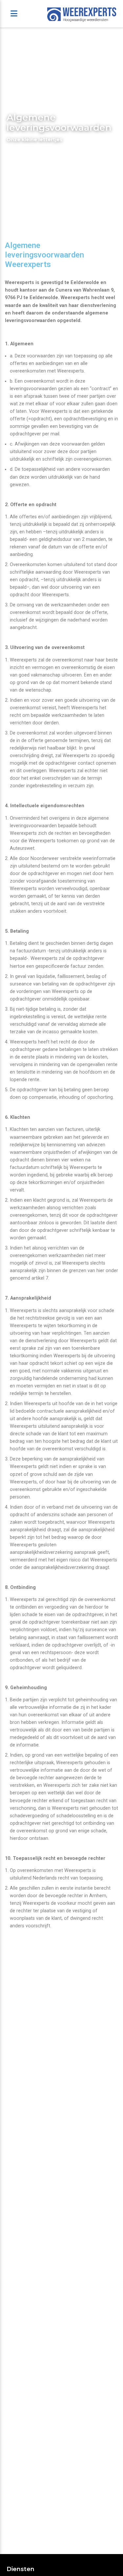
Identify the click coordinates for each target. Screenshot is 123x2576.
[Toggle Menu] (14, 14)
